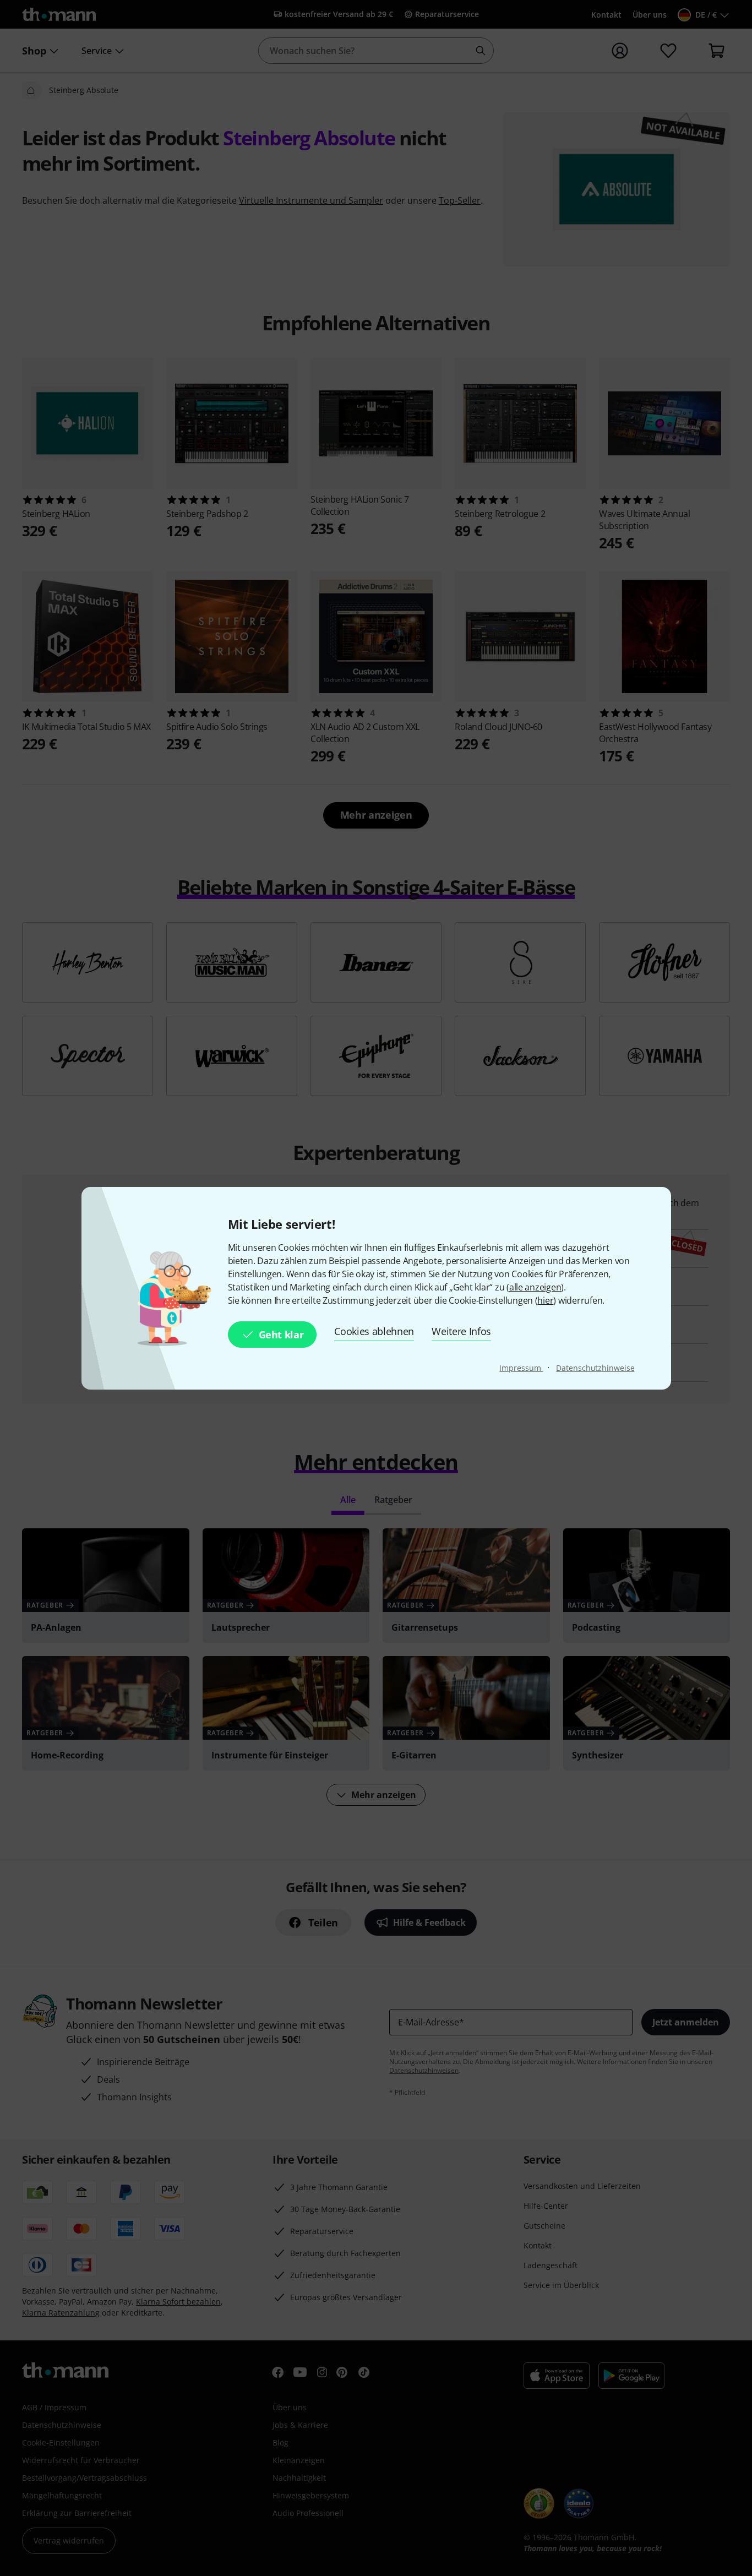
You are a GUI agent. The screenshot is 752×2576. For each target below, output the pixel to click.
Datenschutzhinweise (595, 1368)
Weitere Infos (461, 1331)
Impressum (521, 1368)
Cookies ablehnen (374, 1331)
